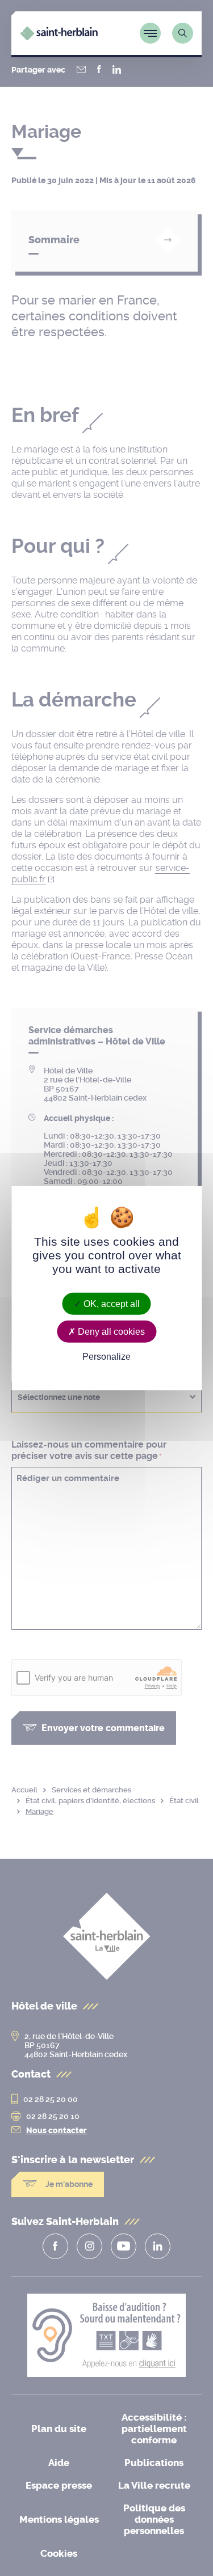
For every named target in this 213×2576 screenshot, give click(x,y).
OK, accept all (110, 1303)
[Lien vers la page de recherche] (183, 33)
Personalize (106, 1357)
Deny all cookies (110, 1331)
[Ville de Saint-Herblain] (59, 37)
